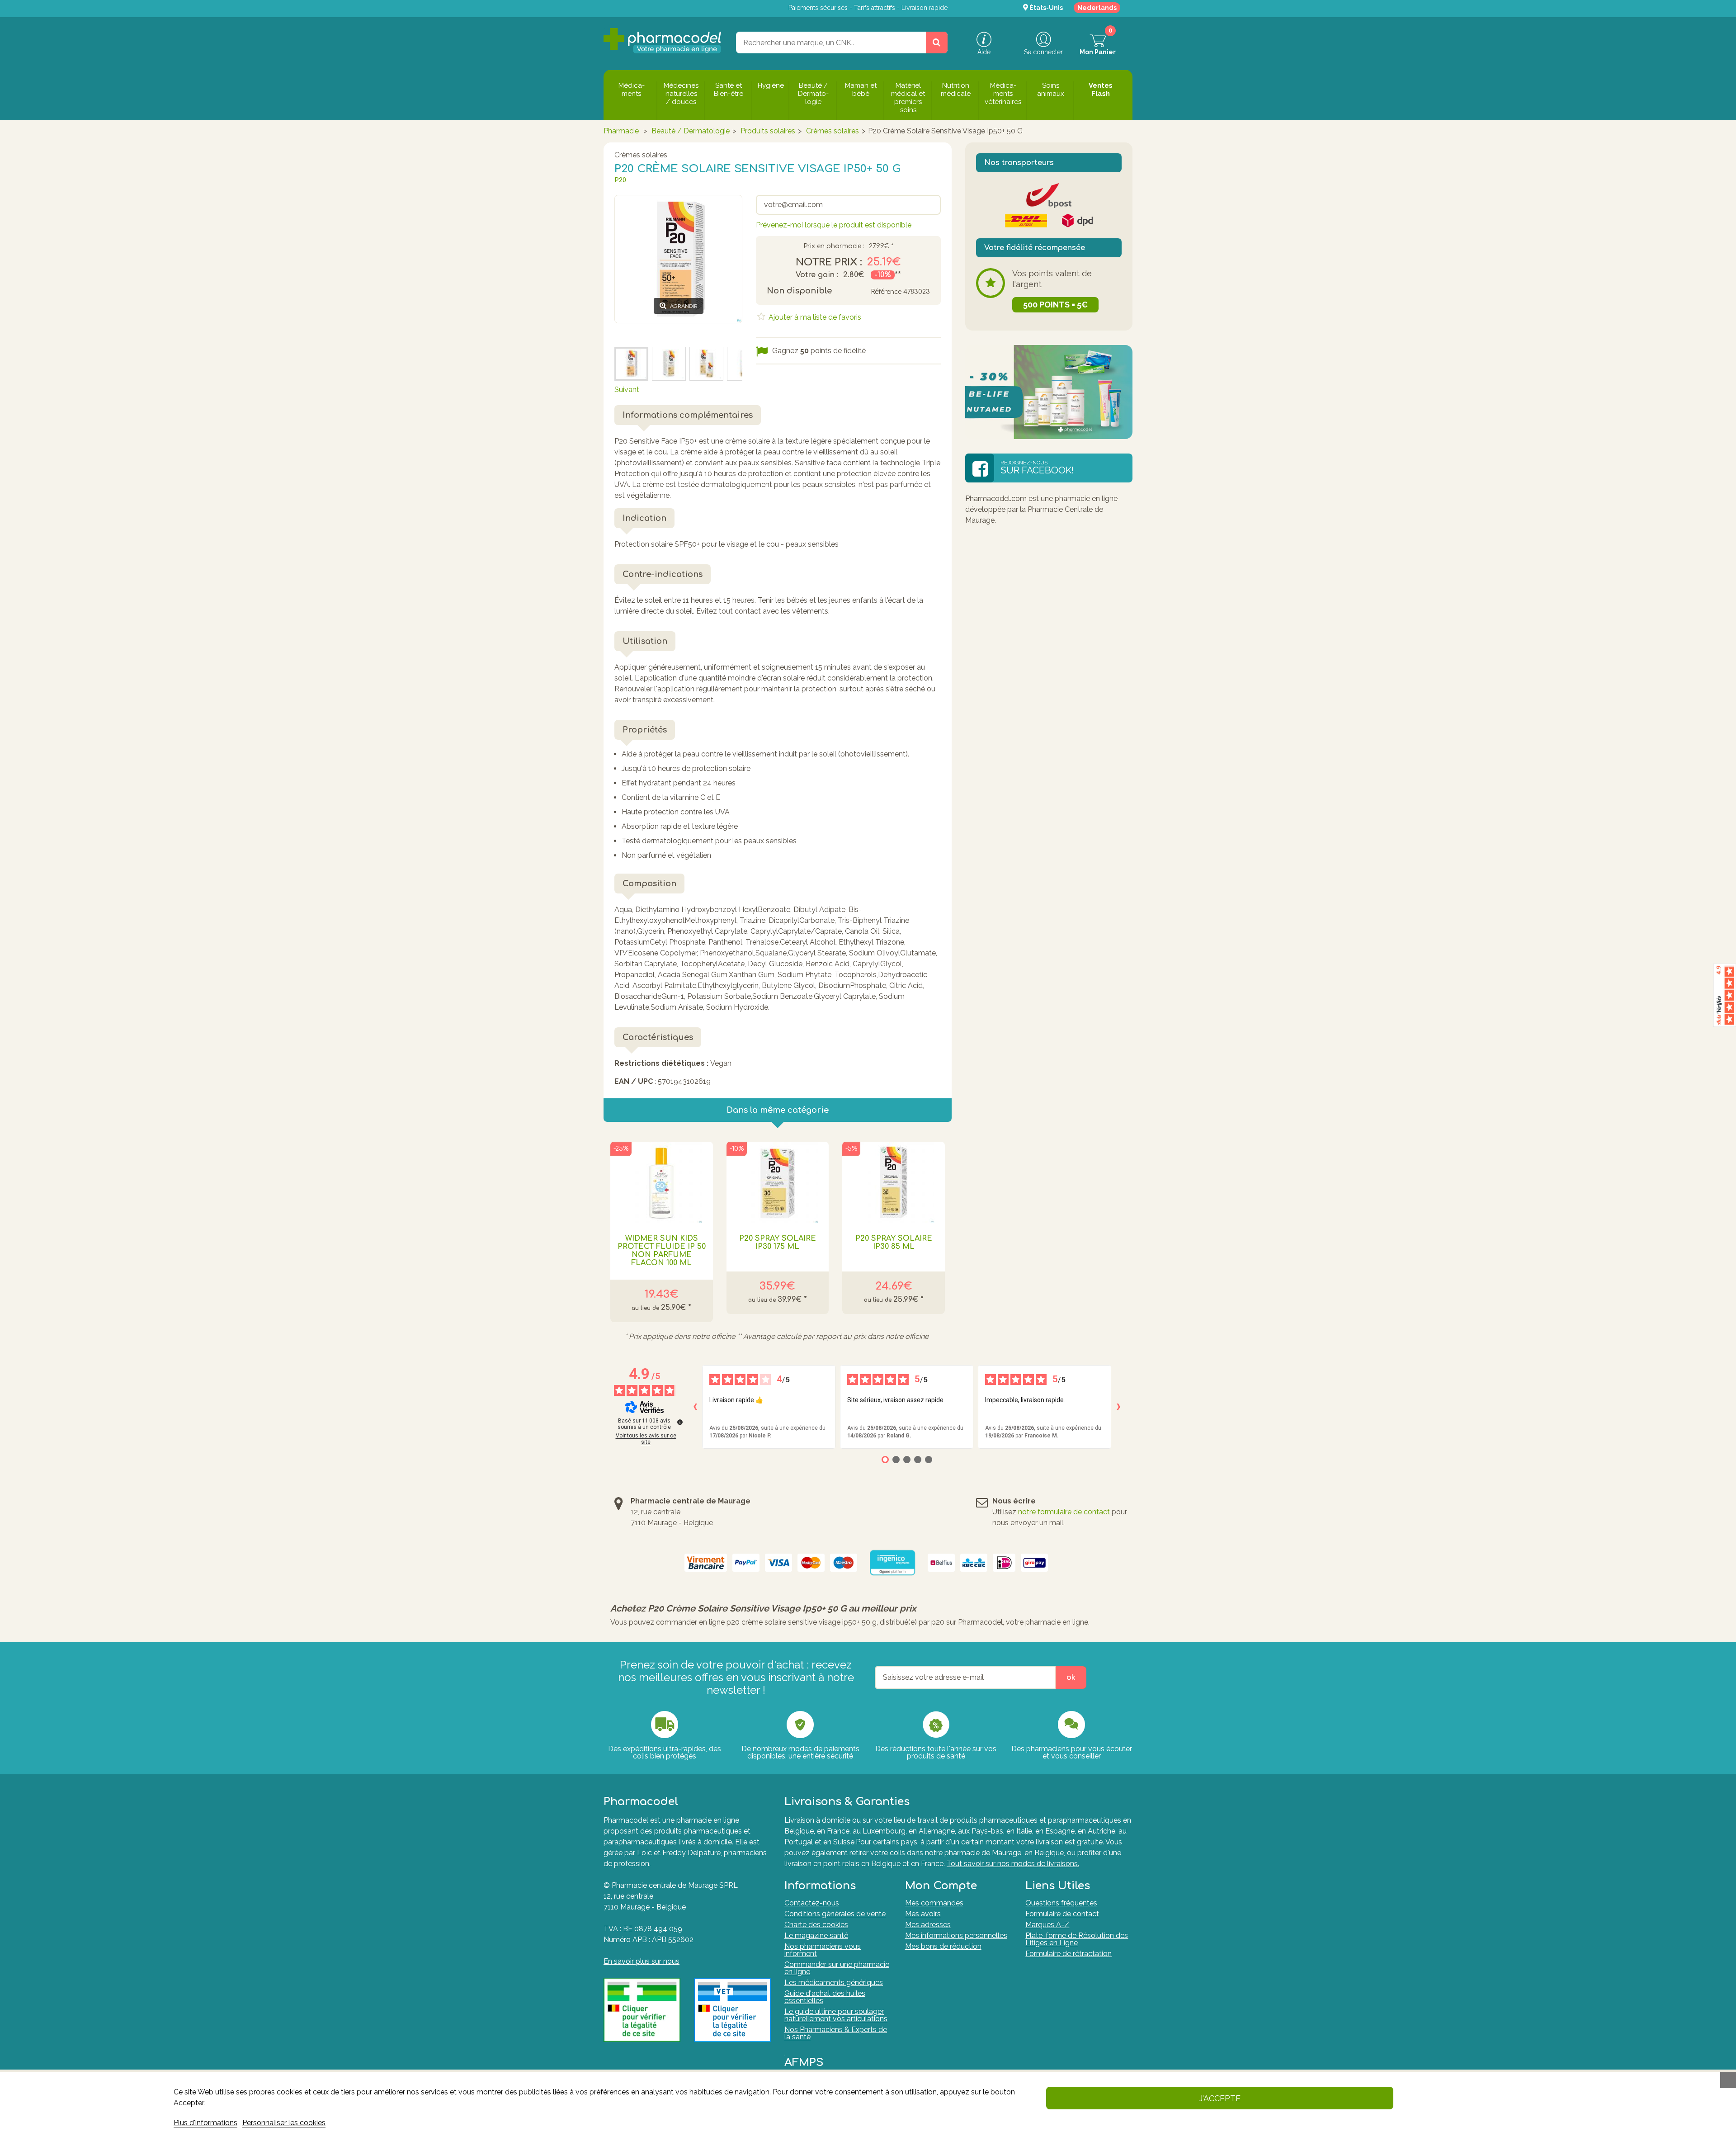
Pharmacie (621, 131)
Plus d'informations (205, 2123)
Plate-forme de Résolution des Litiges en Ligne (1077, 1939)
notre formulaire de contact (1064, 1512)
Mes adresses (928, 1925)
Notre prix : (829, 262)
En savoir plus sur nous (642, 1961)
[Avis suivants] (1118, 1407)
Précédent (632, 334)
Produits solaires (768, 131)
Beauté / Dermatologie (691, 131)
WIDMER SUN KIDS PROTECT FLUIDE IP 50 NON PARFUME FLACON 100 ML (662, 1251)
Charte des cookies (816, 1925)
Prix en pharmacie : (834, 246)
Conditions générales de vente (835, 1914)
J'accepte (1220, 2098)
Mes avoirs (923, 1914)
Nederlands (1097, 8)
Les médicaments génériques (834, 1983)
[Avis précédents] (695, 1407)
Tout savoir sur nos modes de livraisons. (1013, 1864)
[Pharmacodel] (663, 41)
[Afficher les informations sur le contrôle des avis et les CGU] (680, 1422)
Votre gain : (817, 275)
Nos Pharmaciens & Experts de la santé (836, 2033)
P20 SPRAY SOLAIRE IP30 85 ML (894, 1243)
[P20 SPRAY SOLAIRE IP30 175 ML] (778, 1182)
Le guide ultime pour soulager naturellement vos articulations (836, 2015)
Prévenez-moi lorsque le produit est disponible (834, 225)
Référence (886, 292)
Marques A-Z (1047, 1925)
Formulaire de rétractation (1068, 1954)
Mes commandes (934, 1903)
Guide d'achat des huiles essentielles (825, 1997)
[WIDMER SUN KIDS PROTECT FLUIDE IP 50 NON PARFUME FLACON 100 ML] (662, 1182)
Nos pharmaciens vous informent (823, 1950)
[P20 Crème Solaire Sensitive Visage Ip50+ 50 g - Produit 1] (706, 364)
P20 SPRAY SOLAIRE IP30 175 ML (778, 1243)
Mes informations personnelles (956, 1935)
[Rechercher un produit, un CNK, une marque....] (937, 43)
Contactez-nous (812, 1903)
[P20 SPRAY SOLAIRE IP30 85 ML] (894, 1182)
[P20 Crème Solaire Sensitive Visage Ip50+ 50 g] (631, 364)
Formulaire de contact (1062, 1914)
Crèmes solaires (833, 131)
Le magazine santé (816, 1935)
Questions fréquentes (1061, 1903)
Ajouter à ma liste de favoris (814, 317)
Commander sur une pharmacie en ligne (837, 1968)
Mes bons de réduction (943, 1946)
